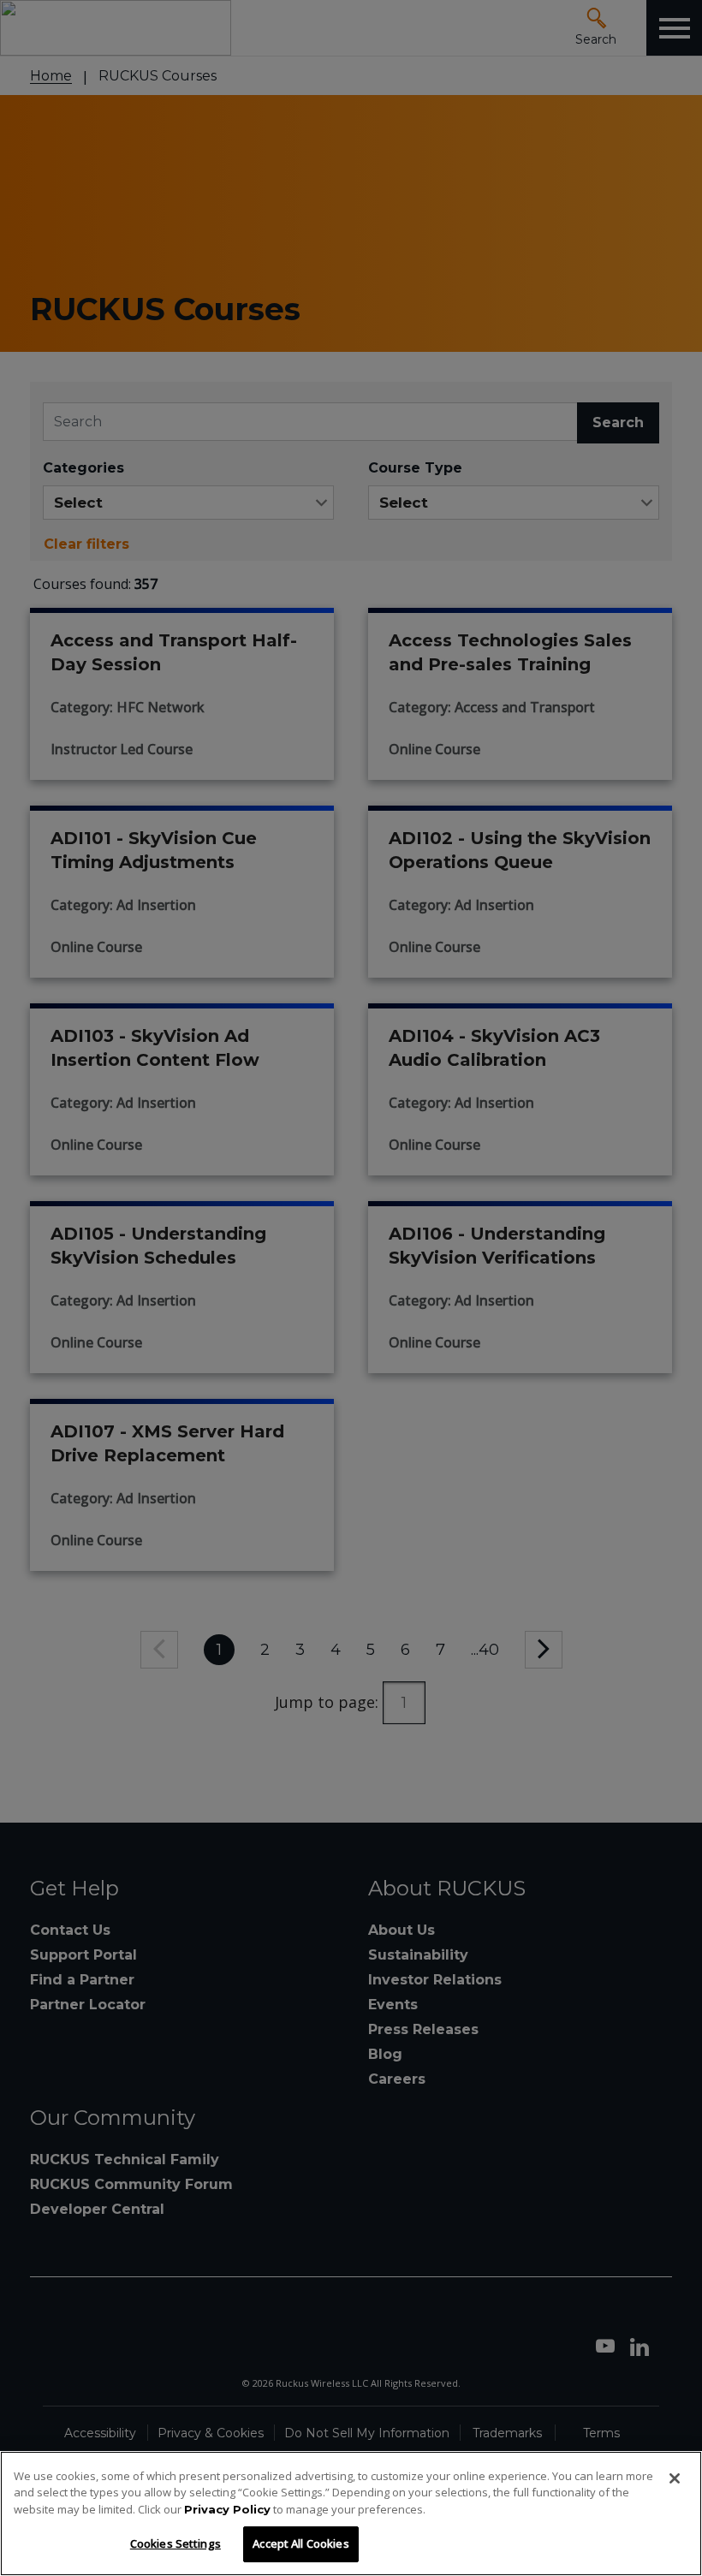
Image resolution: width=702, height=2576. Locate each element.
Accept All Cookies (300, 2543)
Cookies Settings (175, 2543)
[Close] (675, 2478)
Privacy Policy (227, 2509)
